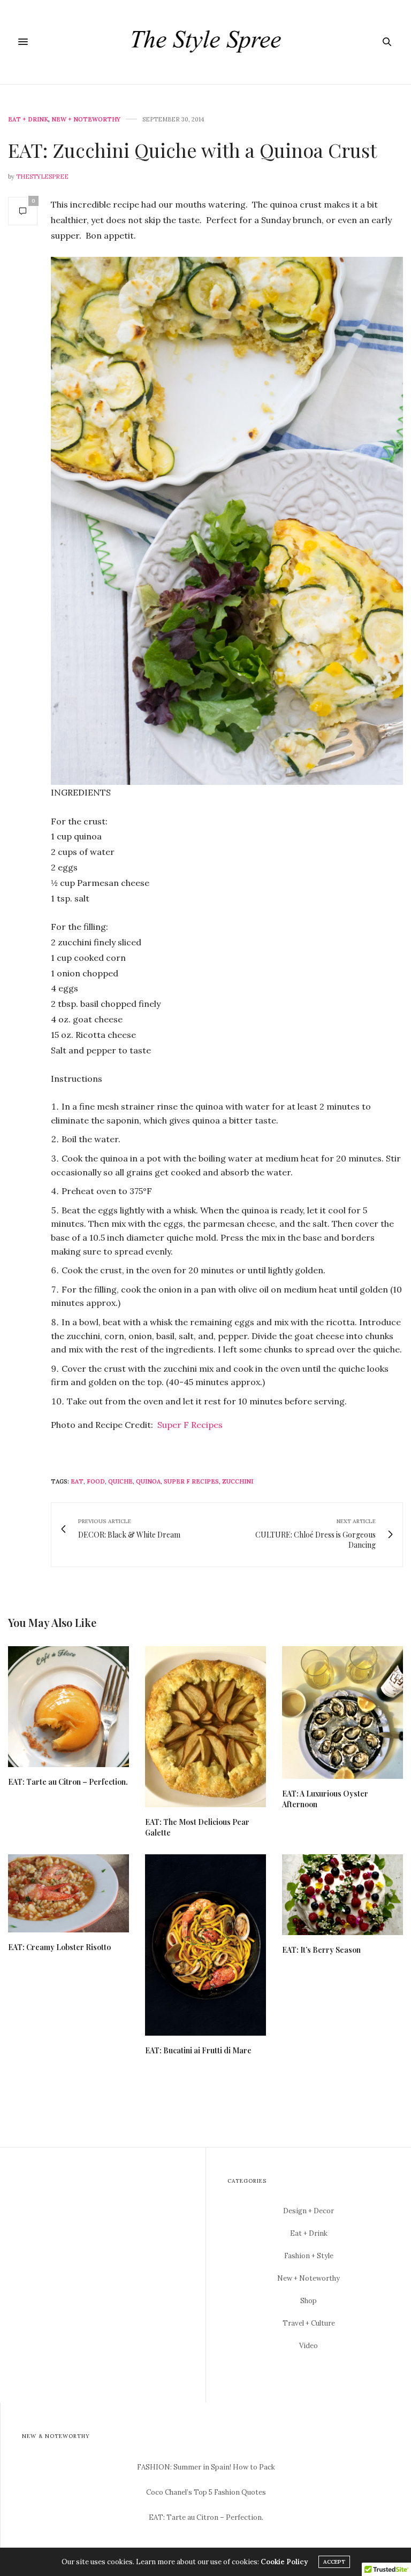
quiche (120, 1481)
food (96, 1481)
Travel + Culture (309, 2323)
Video (309, 2346)
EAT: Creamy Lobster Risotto (59, 1947)
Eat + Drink (28, 120)
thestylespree (42, 177)
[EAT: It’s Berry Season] (342, 1895)
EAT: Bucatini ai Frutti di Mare (198, 2050)
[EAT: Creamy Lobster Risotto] (68, 1893)
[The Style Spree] (206, 42)
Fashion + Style (309, 2256)
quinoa (148, 1481)
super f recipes (191, 1481)
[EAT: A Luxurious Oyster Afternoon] (342, 1713)
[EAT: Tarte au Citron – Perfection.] (68, 1707)
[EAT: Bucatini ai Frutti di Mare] (205, 1945)
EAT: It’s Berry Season (321, 1950)
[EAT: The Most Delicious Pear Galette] (205, 1727)
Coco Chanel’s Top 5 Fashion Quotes (206, 2492)
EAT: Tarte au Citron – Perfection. (68, 1782)
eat (77, 1481)
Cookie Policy (284, 2562)
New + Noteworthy (86, 120)
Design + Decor (309, 2211)
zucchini (238, 1481)
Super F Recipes (190, 1425)
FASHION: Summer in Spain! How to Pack (206, 2467)
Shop (309, 2301)
